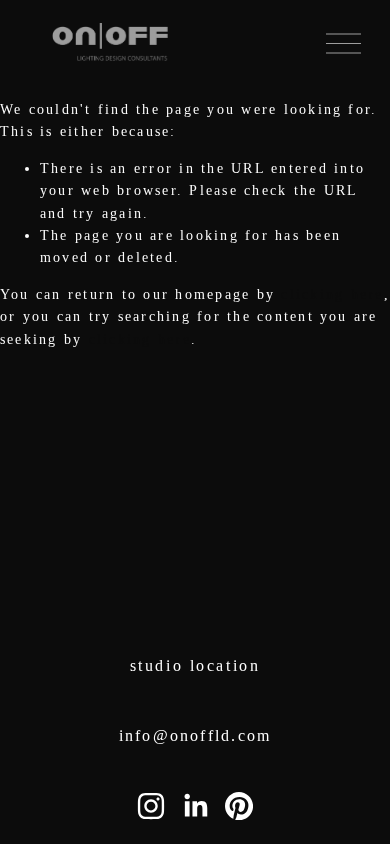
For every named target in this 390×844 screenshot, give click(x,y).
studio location (195, 665)
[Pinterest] (239, 806)
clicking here (332, 294)
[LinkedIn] (195, 806)
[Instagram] (151, 806)
